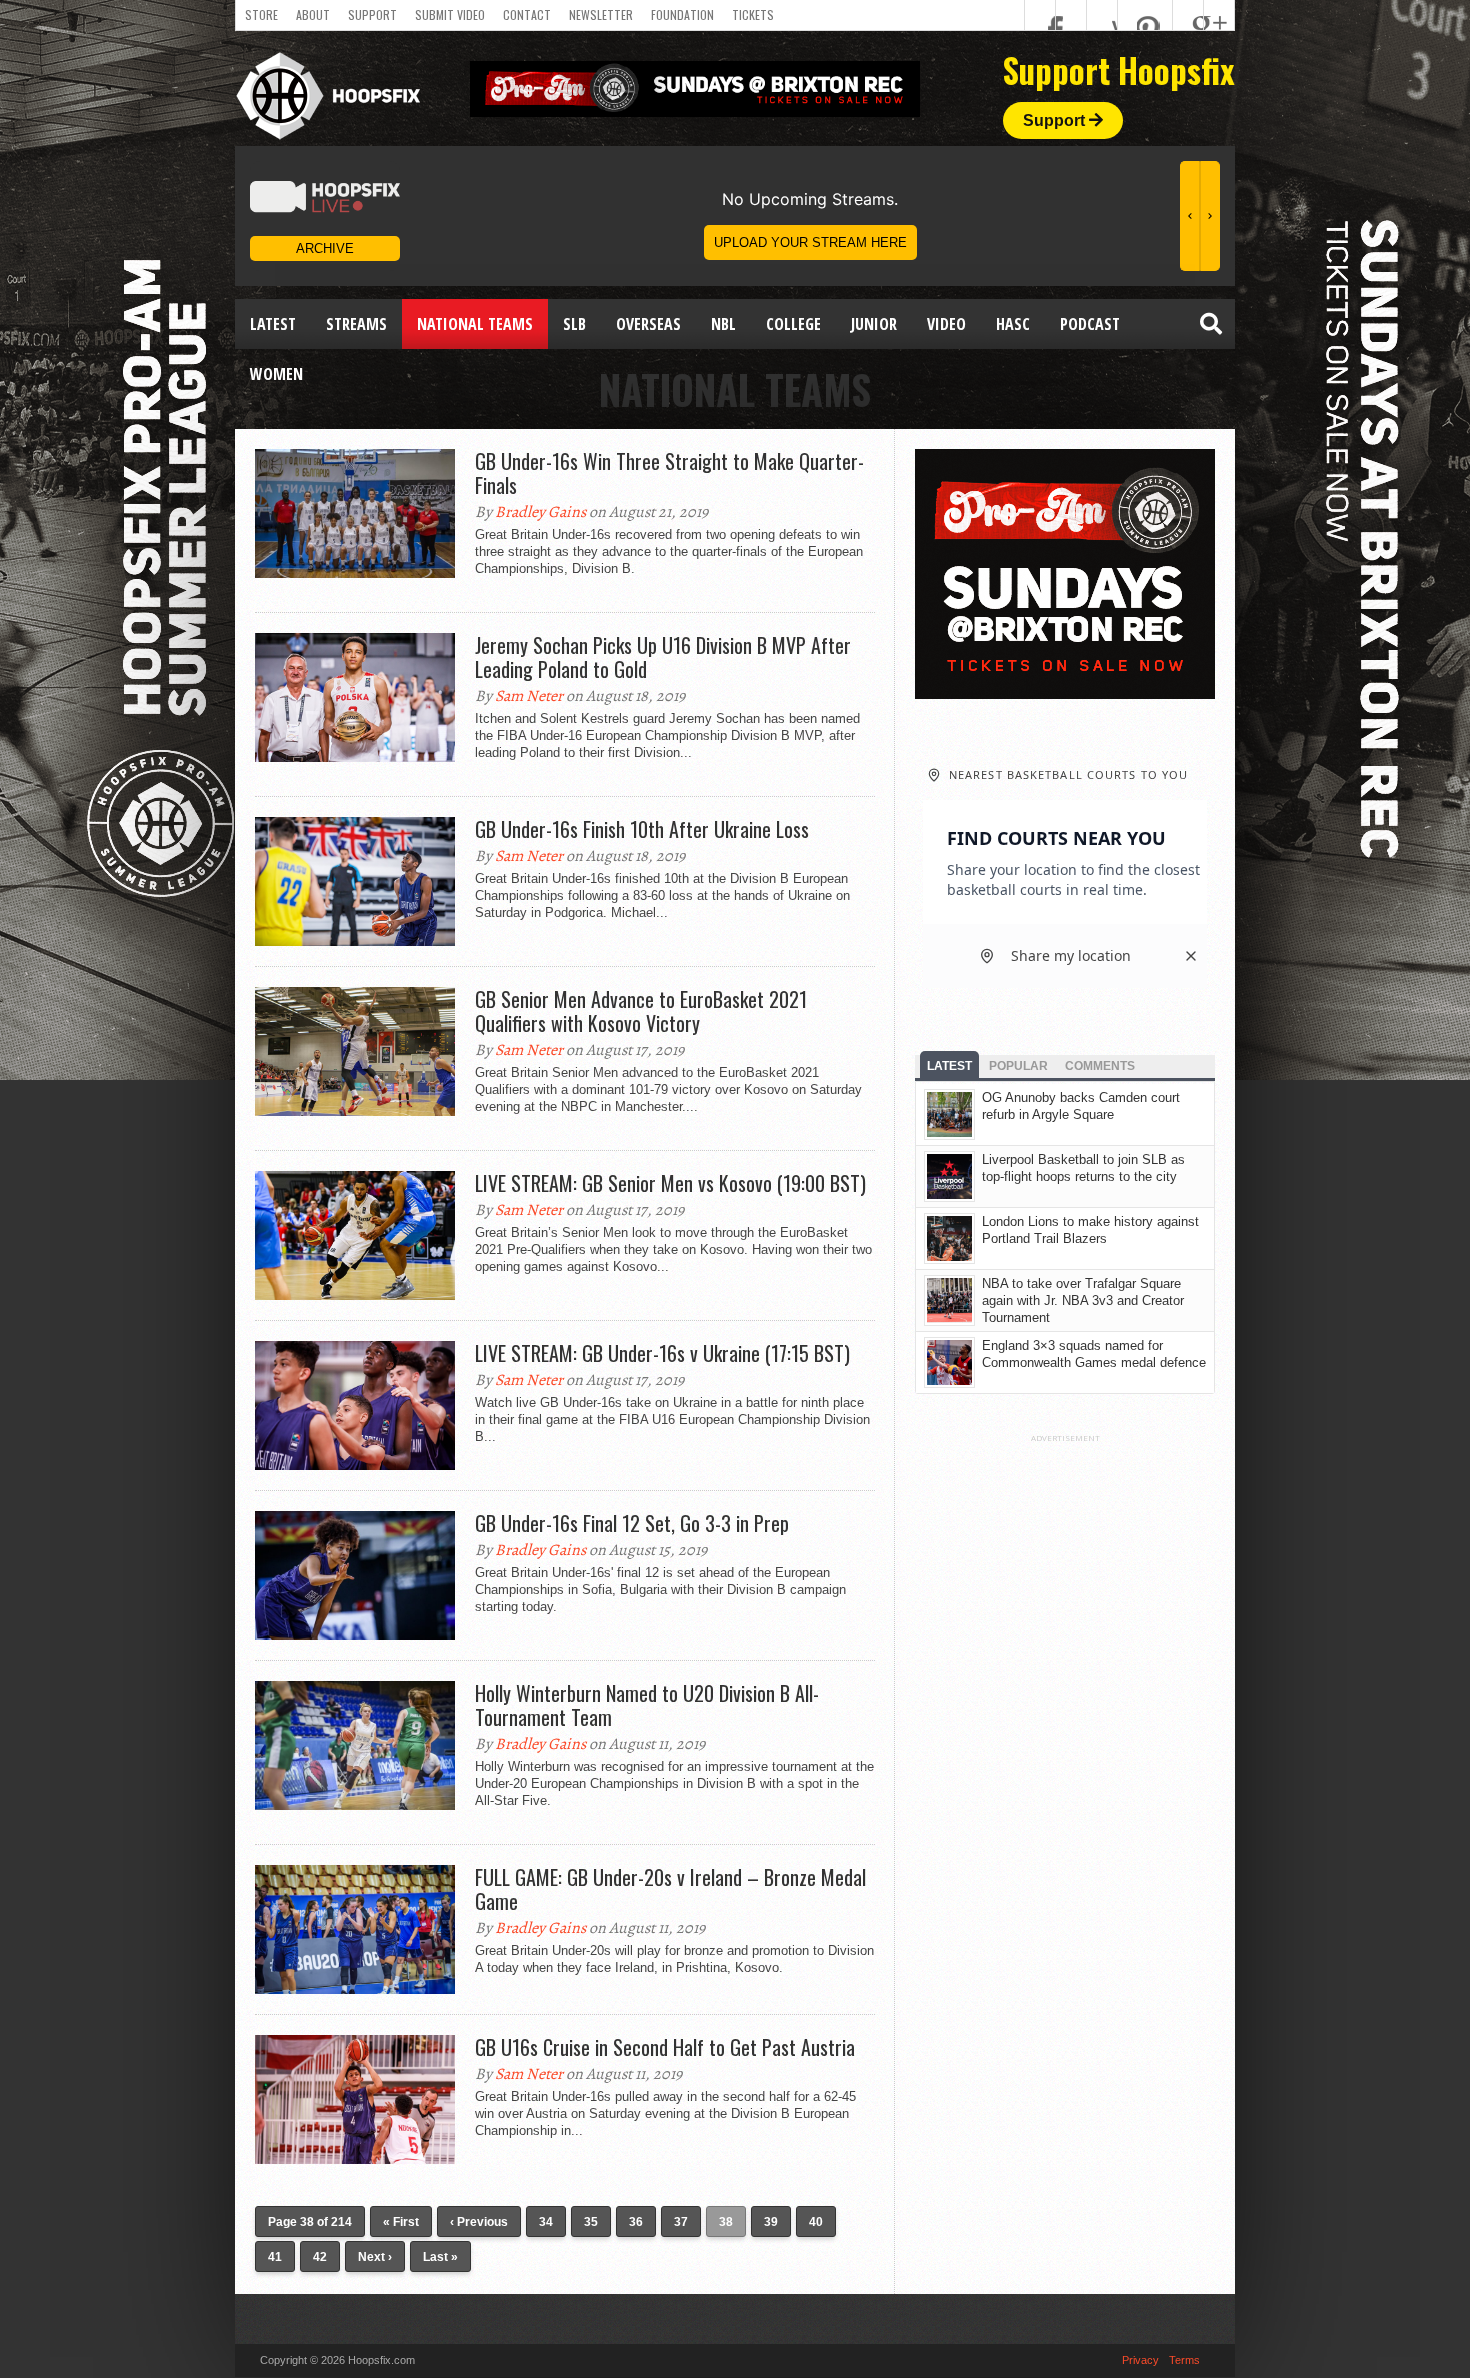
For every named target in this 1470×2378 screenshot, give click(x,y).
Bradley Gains (540, 512)
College (793, 324)
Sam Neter (529, 696)
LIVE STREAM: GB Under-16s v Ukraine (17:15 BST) (662, 1353)
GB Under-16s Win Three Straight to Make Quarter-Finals (669, 473)
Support (372, 14)
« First (401, 2222)
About (313, 14)
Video (946, 324)
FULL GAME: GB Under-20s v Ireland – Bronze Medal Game (670, 1889)
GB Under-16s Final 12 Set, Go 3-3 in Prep (632, 1523)
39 (771, 2222)
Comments (1100, 1066)
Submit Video (450, 14)
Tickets (753, 14)
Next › (375, 2257)
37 (681, 2222)
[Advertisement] (1065, 1743)
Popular (1018, 1066)
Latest (273, 324)
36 (636, 2222)
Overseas (648, 324)
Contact (527, 14)
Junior (874, 324)
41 (275, 2257)
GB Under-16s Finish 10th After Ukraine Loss (642, 829)
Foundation (682, 14)
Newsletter (601, 14)
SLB (574, 324)
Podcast (1090, 324)
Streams (356, 324)
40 (816, 2222)
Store (261, 14)
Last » (440, 2257)
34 (546, 2222)
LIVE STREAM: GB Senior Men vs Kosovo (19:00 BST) (670, 1183)
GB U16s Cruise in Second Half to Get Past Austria (665, 2047)
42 (320, 2257)
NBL (723, 324)
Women (276, 374)
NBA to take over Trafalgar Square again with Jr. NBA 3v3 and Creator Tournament (1083, 1300)
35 (591, 2222)
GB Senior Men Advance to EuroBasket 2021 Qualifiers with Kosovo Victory (641, 1011)
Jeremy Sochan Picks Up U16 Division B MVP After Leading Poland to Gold (663, 657)
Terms (1184, 2360)
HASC (1013, 324)
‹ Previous (479, 2222)
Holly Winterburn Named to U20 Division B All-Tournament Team (647, 1705)
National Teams (475, 324)
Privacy (1140, 2360)
